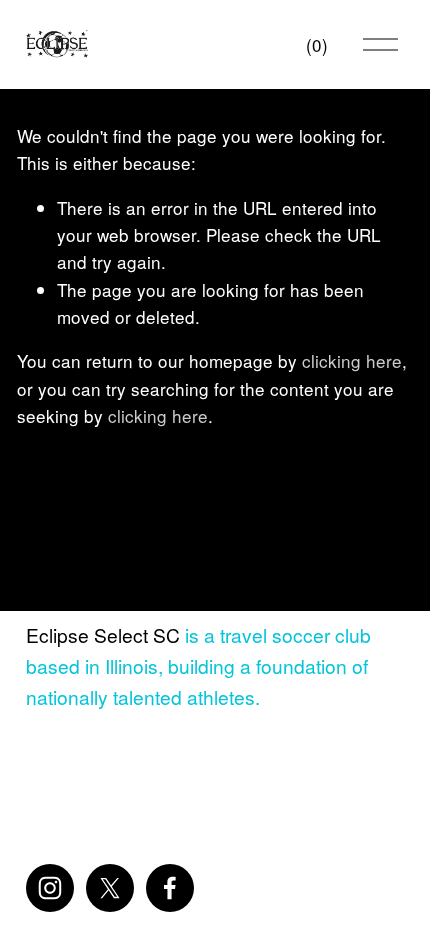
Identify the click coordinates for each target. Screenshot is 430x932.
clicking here (352, 360)
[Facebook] (170, 888)
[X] (110, 888)
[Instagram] (50, 888)
